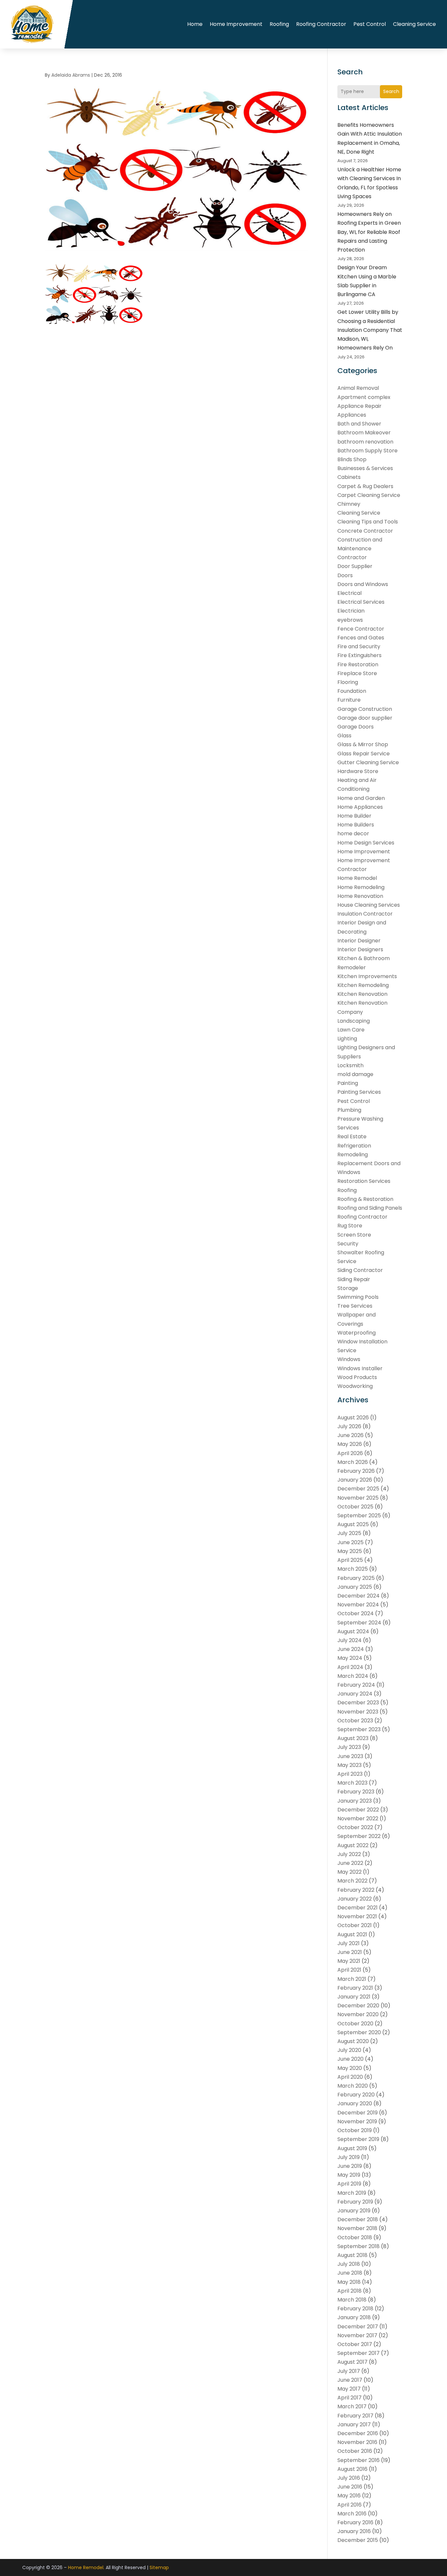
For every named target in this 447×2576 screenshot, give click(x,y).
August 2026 (353, 1418)
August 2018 (352, 2255)
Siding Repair (354, 1279)
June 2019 (350, 2166)
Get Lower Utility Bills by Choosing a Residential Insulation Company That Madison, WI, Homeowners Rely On (370, 330)
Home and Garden (361, 798)
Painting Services (359, 1092)
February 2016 (355, 2522)
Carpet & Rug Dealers (365, 486)
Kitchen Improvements (367, 976)
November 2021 (357, 1916)
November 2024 (358, 1605)
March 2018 (352, 2300)
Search (391, 91)
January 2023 (355, 1801)
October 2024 (356, 1613)
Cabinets (349, 477)
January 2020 (355, 2103)
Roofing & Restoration (365, 1199)
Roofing (279, 24)
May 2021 (349, 1961)
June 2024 (351, 1649)
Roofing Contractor (321, 24)
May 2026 (350, 1444)
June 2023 (350, 1756)
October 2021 (355, 1925)
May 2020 (350, 2068)
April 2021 (349, 1970)
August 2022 (353, 1845)
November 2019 (357, 2121)
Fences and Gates (361, 638)
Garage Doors (356, 727)
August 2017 (352, 2362)
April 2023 (350, 1774)
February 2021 (355, 1988)
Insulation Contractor (365, 914)
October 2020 (355, 2024)
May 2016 (349, 2496)
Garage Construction (365, 709)
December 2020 (358, 2006)
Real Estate (352, 1136)
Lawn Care (351, 1030)
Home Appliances (360, 807)
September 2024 (359, 1623)
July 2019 (349, 2157)
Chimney (349, 504)
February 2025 (356, 1578)
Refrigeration (354, 1146)
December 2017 (358, 2327)
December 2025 (358, 1489)
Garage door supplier (365, 718)
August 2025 (353, 1524)
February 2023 (356, 1792)
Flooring (348, 682)
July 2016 (349, 2478)
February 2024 (356, 1685)
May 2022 (349, 1872)
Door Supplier (355, 566)
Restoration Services (364, 1181)
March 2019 (352, 2193)
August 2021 (352, 1934)
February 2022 (356, 1890)
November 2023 (358, 1712)
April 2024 (350, 1667)
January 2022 (355, 1899)
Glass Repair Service (364, 754)
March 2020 (353, 2086)
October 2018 (355, 2237)
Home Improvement (236, 24)
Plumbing (349, 1110)
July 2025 (349, 1533)
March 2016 (352, 2514)
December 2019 (358, 2113)
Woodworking (355, 1386)
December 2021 (358, 1908)
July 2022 (349, 1854)
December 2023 (358, 1703)
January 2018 (354, 2317)
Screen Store (354, 1235)
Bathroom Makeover (364, 433)
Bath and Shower (359, 424)
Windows (349, 1359)
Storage (348, 1288)
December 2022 (358, 1810)
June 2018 (350, 2273)
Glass (344, 736)
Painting (348, 1083)
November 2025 (358, 1498)
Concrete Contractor (365, 531)
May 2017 (349, 2389)
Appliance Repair (359, 406)
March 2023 (352, 1783)
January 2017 (354, 2424)
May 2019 (349, 2175)
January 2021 (354, 1997)
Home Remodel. (86, 2567)
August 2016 (352, 2469)
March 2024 (353, 1676)
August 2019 (352, 2148)
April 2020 (350, 2077)
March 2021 (352, 1979)
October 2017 (355, 2344)
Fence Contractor (361, 629)
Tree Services (355, 1306)
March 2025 (353, 1569)
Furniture (349, 700)
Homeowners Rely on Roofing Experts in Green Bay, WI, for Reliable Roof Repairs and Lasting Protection (369, 232)
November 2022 (358, 1818)
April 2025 (350, 1560)
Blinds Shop (352, 459)
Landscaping (354, 1021)
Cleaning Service (414, 24)
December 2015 (358, 2540)
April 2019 (349, 2184)
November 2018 (357, 2228)
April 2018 (349, 2291)
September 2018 (358, 2246)
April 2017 (349, 2398)
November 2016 (357, 2442)
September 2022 (359, 1836)
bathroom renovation (365, 442)
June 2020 (350, 2059)
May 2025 (350, 1551)
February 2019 (355, 2202)
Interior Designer (359, 941)
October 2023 (355, 1721)
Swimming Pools (358, 1297)
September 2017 (358, 2353)
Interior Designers (360, 949)
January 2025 (355, 1587)
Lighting (347, 1039)
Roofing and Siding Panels (370, 1208)
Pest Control (370, 24)
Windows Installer (360, 1368)
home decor (353, 833)
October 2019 (355, 2130)
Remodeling (353, 1155)
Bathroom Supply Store (367, 451)
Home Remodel (357, 878)
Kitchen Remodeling (363, 985)
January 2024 (355, 1694)
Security (348, 1244)
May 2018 (349, 2282)
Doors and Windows (363, 584)
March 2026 (353, 1462)
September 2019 (358, 2139)
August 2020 (353, 2041)
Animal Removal (358, 388)
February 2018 (355, 2309)
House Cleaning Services (369, 905)
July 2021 (349, 1943)
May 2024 (350, 1658)
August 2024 (353, 1631)
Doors (345, 575)
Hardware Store (358, 771)
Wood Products (357, 1377)
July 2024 (349, 1640)
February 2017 (355, 2416)
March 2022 (352, 1881)
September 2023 (359, 1729)
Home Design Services (366, 843)
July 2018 (349, 2264)
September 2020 (359, 2032)
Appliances (352, 415)
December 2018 (358, 2219)
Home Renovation (360, 896)
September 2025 (359, 1515)
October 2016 (355, 2451)
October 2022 (355, 1827)
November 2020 (358, 2014)
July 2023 (349, 1747)
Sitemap (159, 2567)
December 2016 (358, 2433)
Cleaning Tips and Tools (368, 522)
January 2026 (355, 1480)
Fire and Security (359, 646)
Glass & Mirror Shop (363, 744)
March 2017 (352, 2406)
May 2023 (349, 1765)
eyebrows (350, 620)
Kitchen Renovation (362, 994)
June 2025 (350, 1542)
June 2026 (350, 1435)
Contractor (352, 557)
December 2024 (358, 1596)
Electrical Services (361, 602)
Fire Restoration (358, 664)
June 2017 (350, 2380)
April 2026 (350, 1453)
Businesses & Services (365, 468)
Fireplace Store (357, 673)
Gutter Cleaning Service (368, 762)
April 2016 (349, 2505)
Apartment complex (364, 397)
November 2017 (357, 2335)
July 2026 (349, 1426)
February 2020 (356, 2095)
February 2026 (356, 1471)
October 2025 (355, 1507)
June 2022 (350, 1863)
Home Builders (356, 825)
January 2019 (354, 2211)
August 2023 (353, 1738)
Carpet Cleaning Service (369, 495)
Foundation (352, 691)
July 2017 (349, 2371)
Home (195, 24)
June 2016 (350, 2487)
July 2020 (349, 2050)
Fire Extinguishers (359, 655)
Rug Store (350, 1226)
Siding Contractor (360, 1270)
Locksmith (350, 1065)
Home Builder (354, 816)
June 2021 (350, 1952)
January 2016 (354, 2531)
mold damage (355, 1074)
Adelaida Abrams (71, 75)
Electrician (351, 611)
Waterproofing (357, 1333)
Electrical (349, 593)
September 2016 (358, 2460)
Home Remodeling (361, 887)
